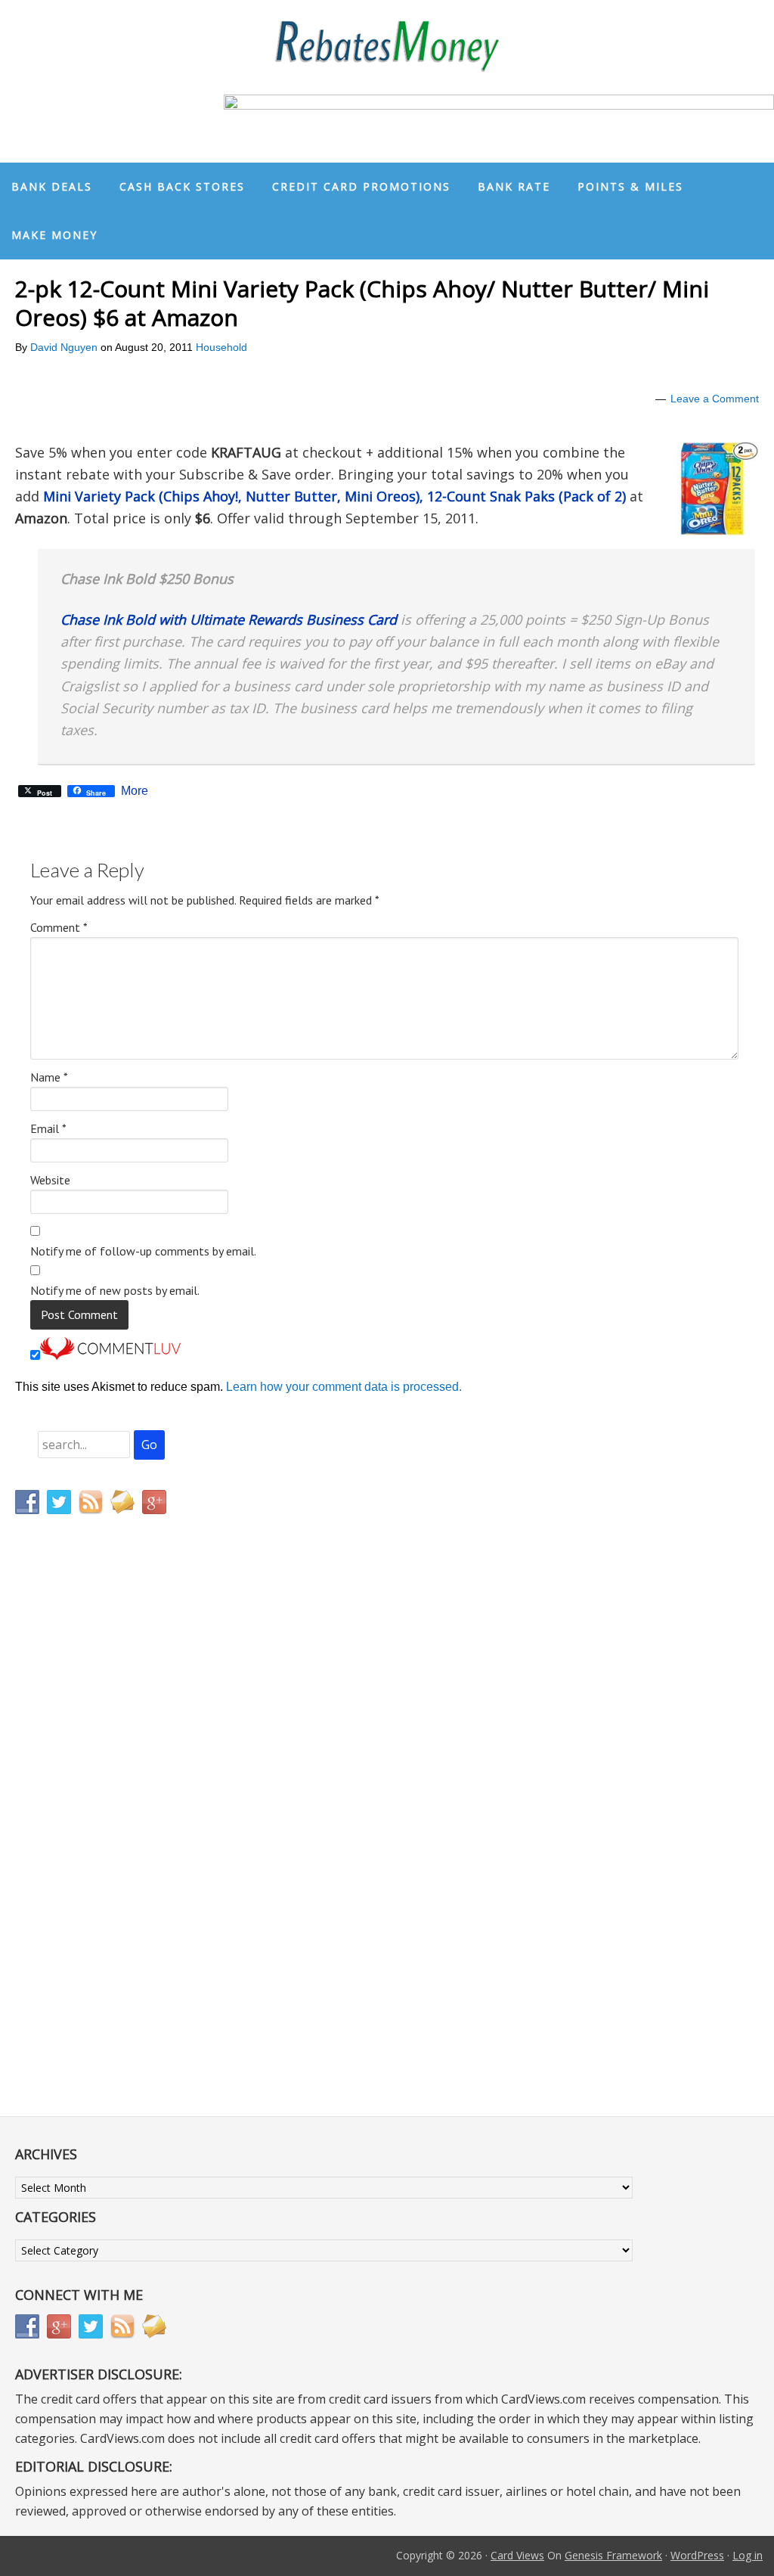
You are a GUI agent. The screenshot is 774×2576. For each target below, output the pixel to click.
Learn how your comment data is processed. (344, 1387)
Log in (748, 2555)
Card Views (517, 2555)
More (135, 791)
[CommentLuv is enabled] (110, 1356)
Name (49, 1077)
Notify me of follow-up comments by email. (143, 1251)
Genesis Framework (613, 2555)
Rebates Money (387, 47)
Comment (59, 927)
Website (50, 1180)
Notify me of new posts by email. (115, 1290)
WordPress (697, 2555)
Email (48, 1128)
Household (221, 347)
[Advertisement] (87, 1842)
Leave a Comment (715, 399)
